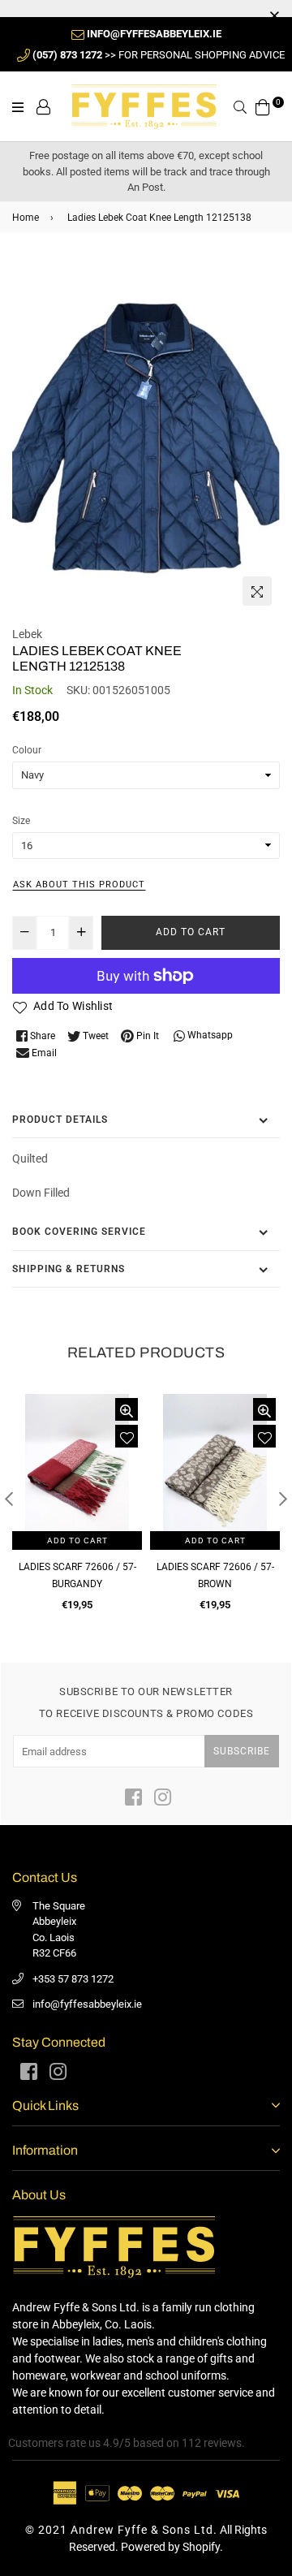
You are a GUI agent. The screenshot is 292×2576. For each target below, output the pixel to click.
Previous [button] (9, 1499)
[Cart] (263, 106)
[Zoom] (257, 591)
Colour (27, 750)
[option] (146, 435)
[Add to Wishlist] (127, 1436)
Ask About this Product (79, 885)
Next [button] (283, 1499)
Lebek (27, 634)
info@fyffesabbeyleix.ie (87, 2004)
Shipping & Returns (69, 1269)
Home (26, 218)
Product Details (60, 1120)
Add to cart (77, 1540)
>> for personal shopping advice (159, 55)
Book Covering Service (79, 1232)
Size (21, 821)
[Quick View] (127, 1409)
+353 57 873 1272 (73, 1979)
